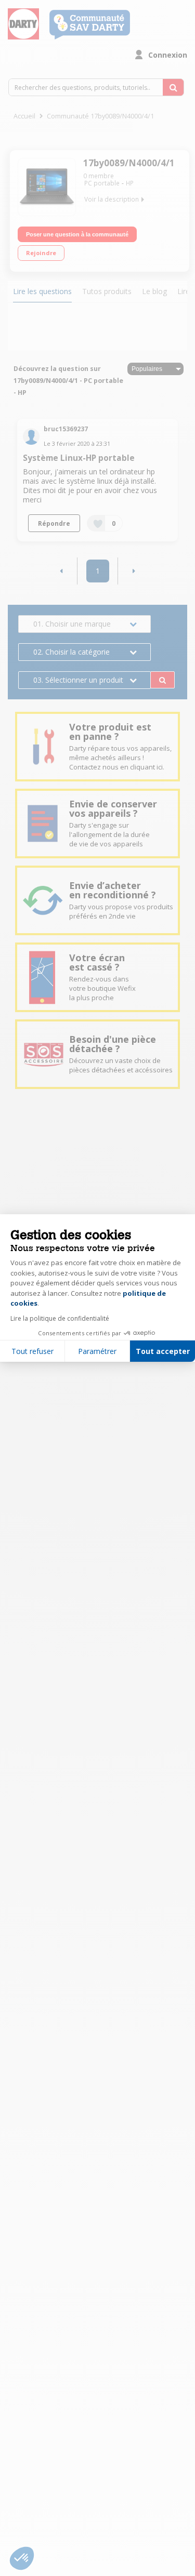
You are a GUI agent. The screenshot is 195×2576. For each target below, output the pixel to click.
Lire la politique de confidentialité (60, 1318)
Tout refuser (32, 1351)
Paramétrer (97, 1351)
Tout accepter (163, 1351)
